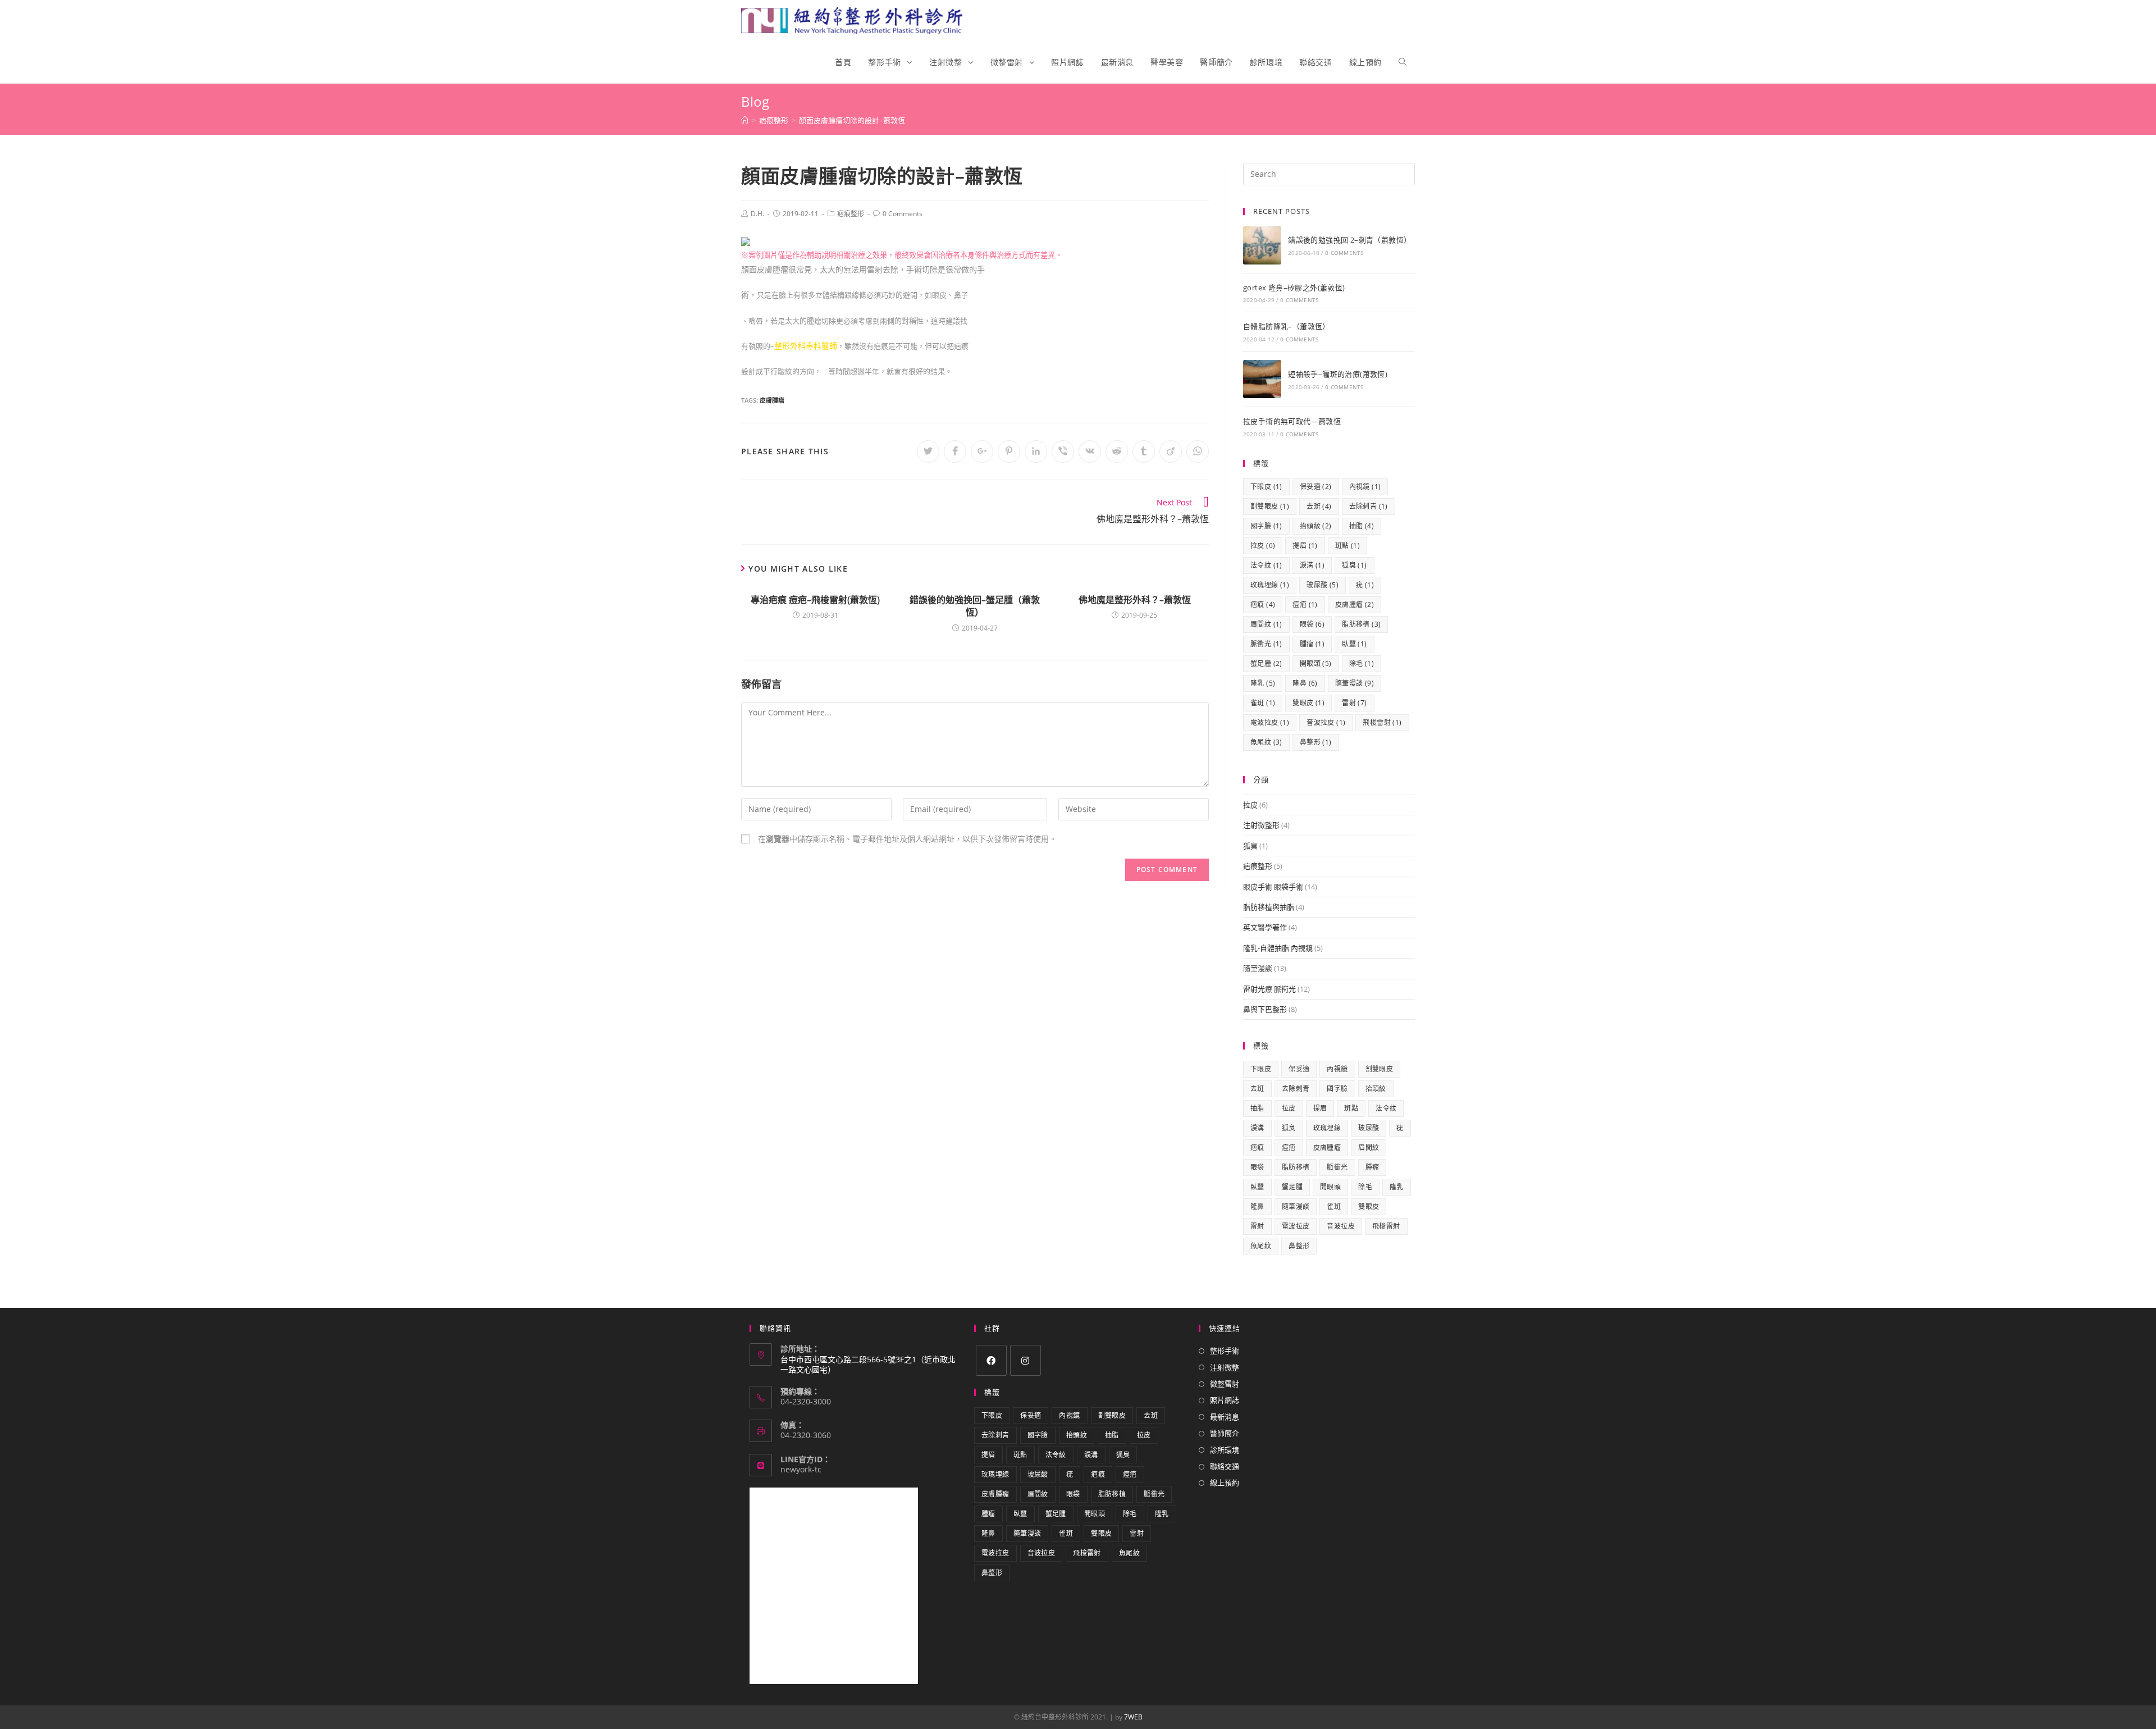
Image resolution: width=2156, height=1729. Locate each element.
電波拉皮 (1270, 722)
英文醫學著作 (1265, 927)
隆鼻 (1305, 683)
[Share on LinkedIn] (1036, 451)
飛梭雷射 (1382, 722)
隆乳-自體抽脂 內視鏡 (1278, 948)
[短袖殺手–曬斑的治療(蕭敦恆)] (1262, 379)
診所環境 (1225, 1450)
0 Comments (903, 214)
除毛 (1362, 663)
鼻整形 (1316, 742)
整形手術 (1225, 1351)
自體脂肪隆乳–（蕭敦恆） (1287, 326)
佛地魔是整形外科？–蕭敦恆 (1135, 600)
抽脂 (1362, 526)
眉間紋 (1266, 624)
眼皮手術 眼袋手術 (1273, 887)
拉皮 (1263, 546)
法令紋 (1266, 565)
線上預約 (1225, 1482)
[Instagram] (1026, 1360)
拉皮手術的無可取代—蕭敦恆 (1292, 421)
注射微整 (1225, 1367)
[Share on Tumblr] (1144, 451)
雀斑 (1263, 703)
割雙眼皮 (1270, 506)
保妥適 (1316, 487)
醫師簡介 (1225, 1433)
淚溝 (1312, 565)
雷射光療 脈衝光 (1269, 989)
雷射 (1354, 703)
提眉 (1305, 546)
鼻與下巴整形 (1265, 1009)
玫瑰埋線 (1270, 585)
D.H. (757, 214)
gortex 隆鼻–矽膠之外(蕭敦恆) (1294, 288)
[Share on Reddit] (1117, 451)
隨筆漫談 (1355, 683)
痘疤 (1305, 605)
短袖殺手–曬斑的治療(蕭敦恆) (1338, 374)
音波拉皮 (1326, 722)
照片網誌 (1225, 1400)
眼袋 (1312, 624)
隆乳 (1263, 683)
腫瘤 (1312, 644)
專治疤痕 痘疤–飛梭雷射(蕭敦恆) (815, 600)
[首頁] (745, 120)
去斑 (1319, 506)
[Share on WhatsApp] (1198, 451)
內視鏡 (1365, 487)
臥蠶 (1354, 644)
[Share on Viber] (1063, 451)
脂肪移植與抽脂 (1269, 907)
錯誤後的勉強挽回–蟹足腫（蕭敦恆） (975, 606)
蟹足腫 (1266, 663)
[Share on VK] (1090, 451)
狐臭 (1354, 565)
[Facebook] (991, 1360)
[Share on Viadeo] (1171, 451)
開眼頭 (1316, 663)
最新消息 (1225, 1417)
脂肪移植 (1361, 624)
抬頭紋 (1316, 526)
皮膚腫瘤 (772, 400)
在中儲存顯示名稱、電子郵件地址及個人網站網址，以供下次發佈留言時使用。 (907, 839)
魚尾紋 (1266, 742)
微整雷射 (1225, 1384)
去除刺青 (1369, 506)
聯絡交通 (1225, 1466)
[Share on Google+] (982, 451)
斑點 (1347, 546)
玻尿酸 (1323, 585)
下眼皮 (1266, 487)
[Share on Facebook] (955, 451)
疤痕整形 (851, 214)
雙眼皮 (1308, 703)
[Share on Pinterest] (1009, 451)
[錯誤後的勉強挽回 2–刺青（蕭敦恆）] (1262, 245)
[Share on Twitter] (928, 451)
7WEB (1133, 1717)
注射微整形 (1261, 825)
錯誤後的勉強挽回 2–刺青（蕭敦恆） (1349, 240)
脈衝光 (1266, 644)
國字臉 (1266, 526)
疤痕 (1263, 605)
